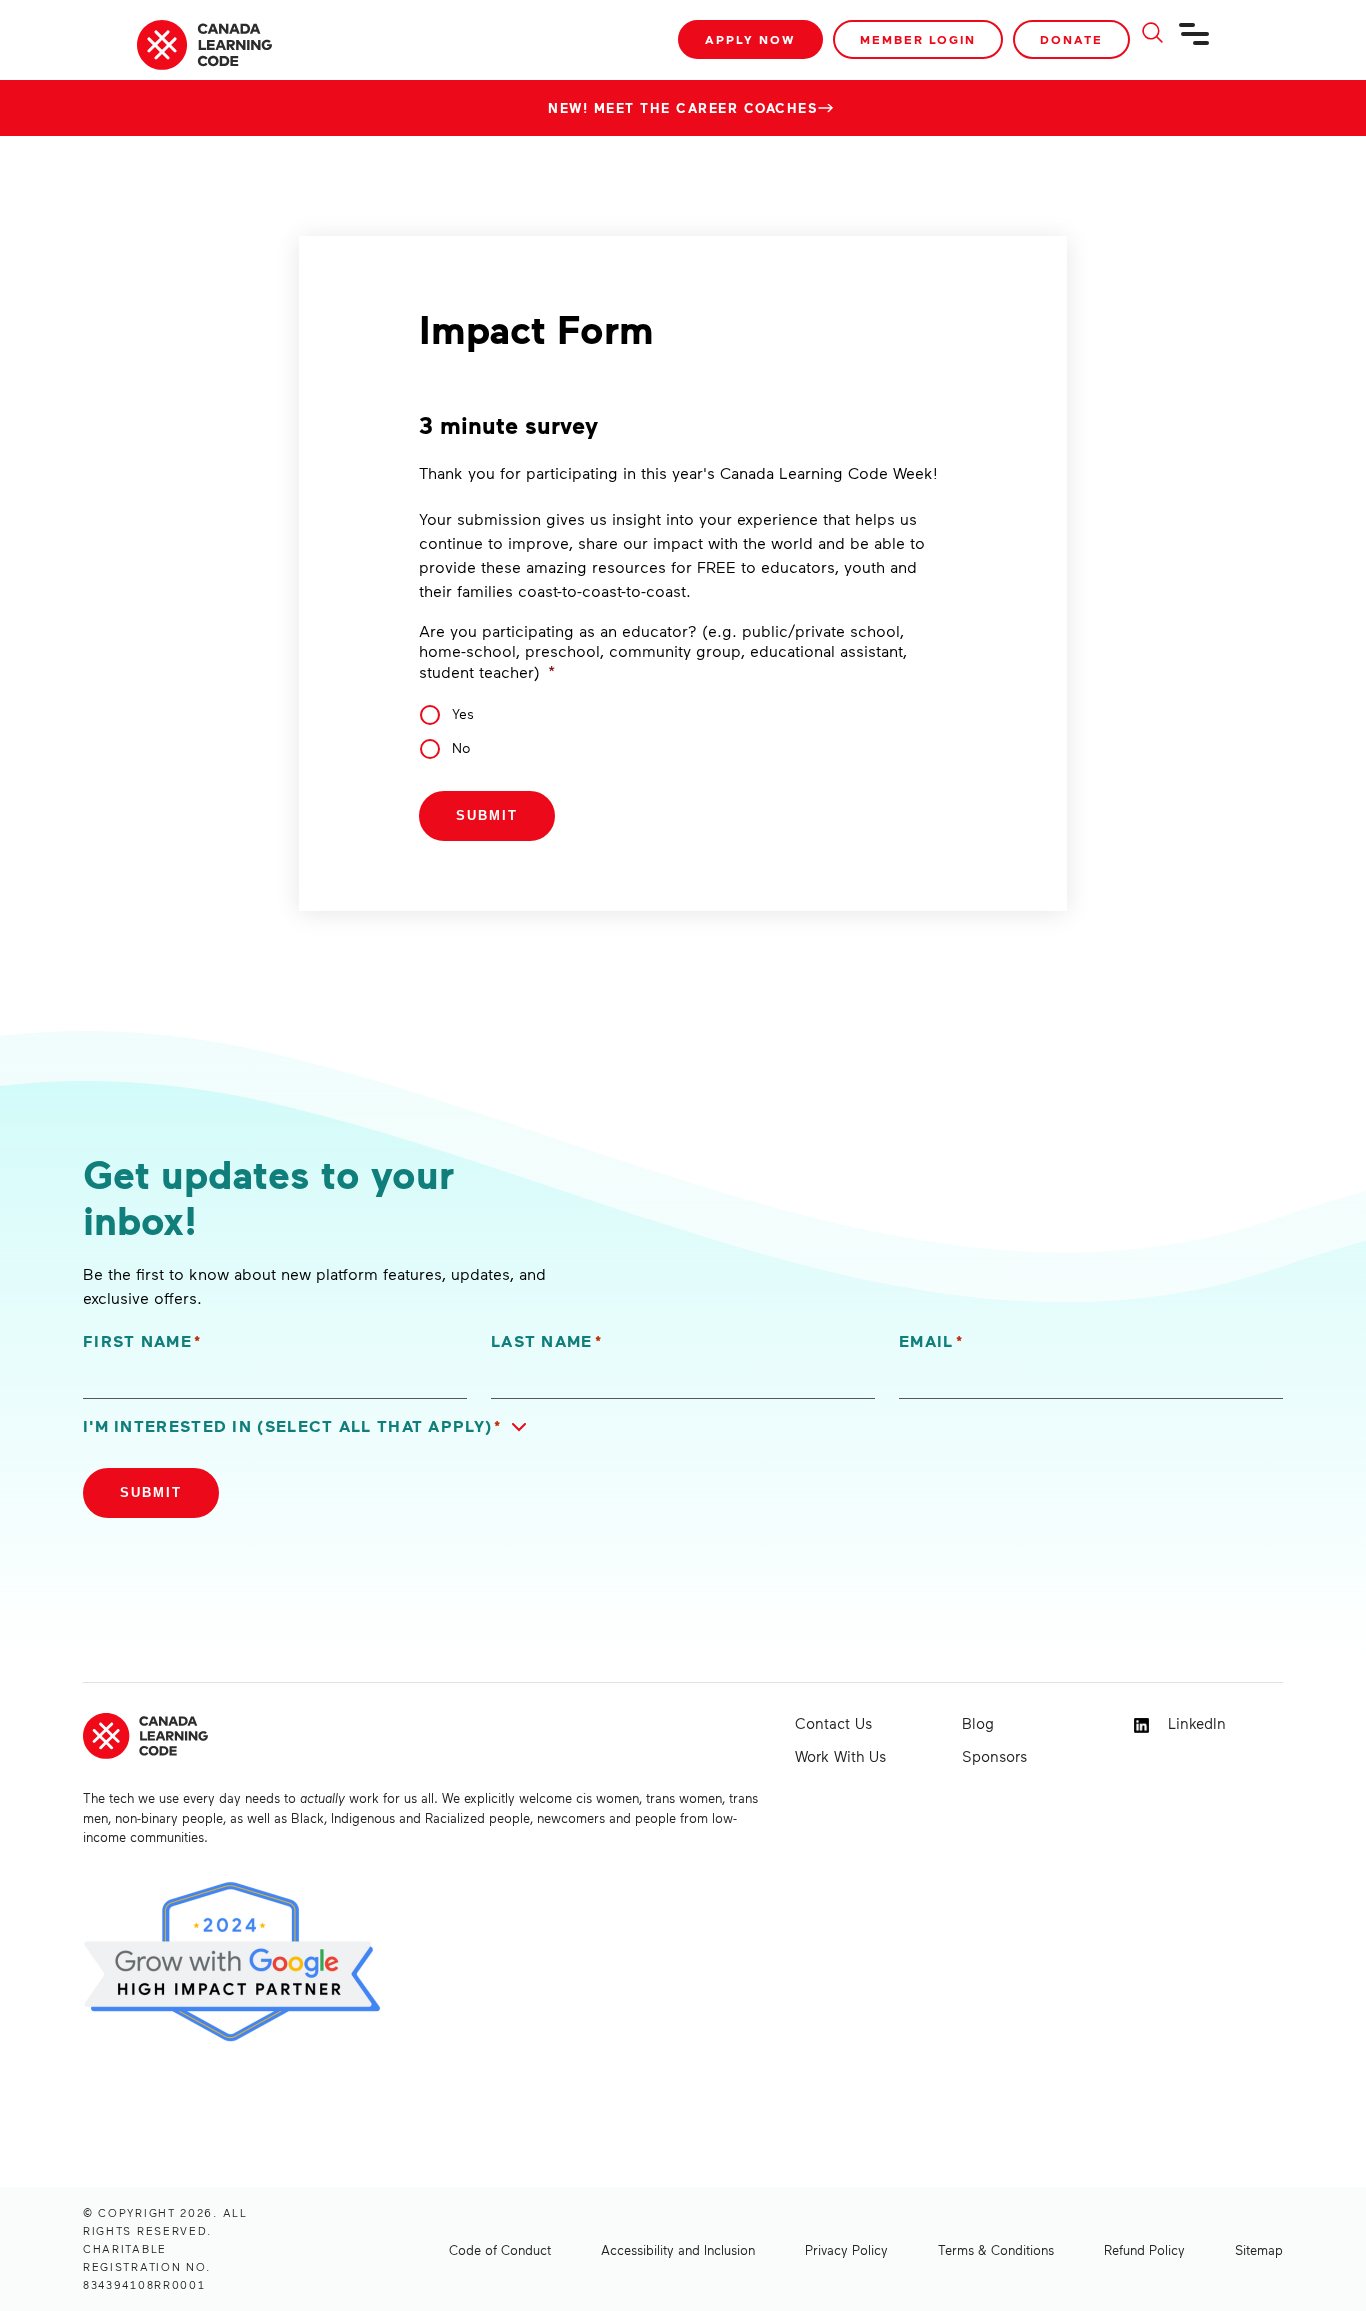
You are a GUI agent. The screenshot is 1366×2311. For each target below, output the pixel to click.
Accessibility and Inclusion (678, 2250)
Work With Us (840, 1756)
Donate (1071, 39)
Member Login (918, 39)
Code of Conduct (500, 2250)
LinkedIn (1194, 1723)
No (461, 747)
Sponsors (994, 1756)
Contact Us (833, 1723)
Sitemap (1259, 2250)
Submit (487, 815)
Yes (463, 713)
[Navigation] (1195, 42)
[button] (309, 1426)
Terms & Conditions (996, 2250)
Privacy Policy (846, 2250)
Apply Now (750, 39)
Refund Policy (1144, 2250)
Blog (978, 1723)
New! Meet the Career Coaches (683, 108)
